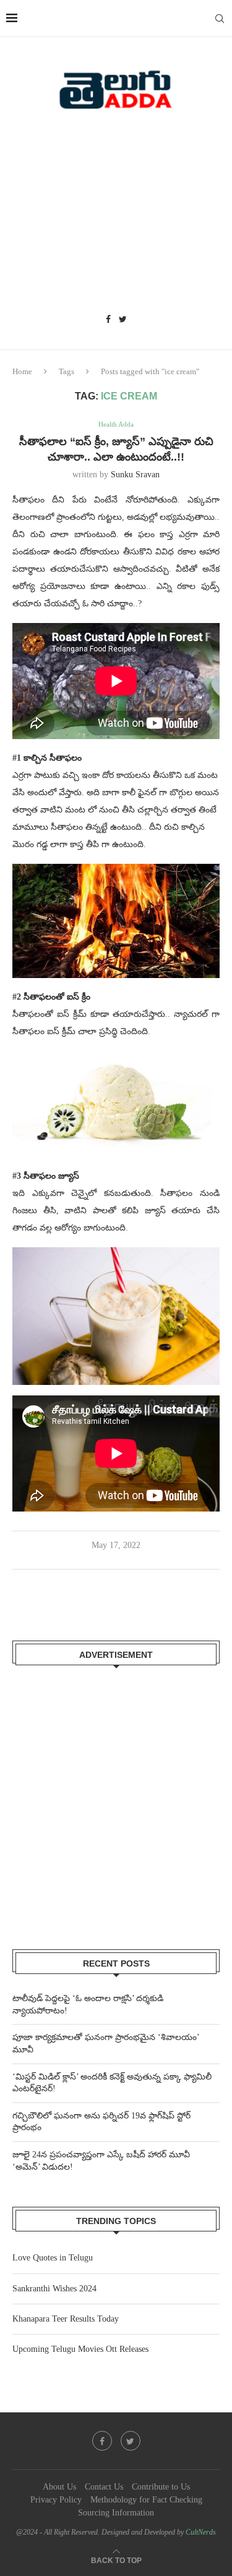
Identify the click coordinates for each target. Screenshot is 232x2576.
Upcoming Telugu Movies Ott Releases (80, 2349)
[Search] (220, 19)
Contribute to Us (161, 2487)
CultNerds (201, 2532)
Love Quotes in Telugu (53, 2258)
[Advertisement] (116, 216)
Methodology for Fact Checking (146, 2500)
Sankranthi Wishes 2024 (54, 2289)
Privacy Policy (56, 2500)
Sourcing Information (116, 2513)
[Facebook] (108, 320)
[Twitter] (123, 320)
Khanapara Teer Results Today (66, 2319)
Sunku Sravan (135, 475)
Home (22, 371)
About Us (59, 2487)
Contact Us (104, 2487)
